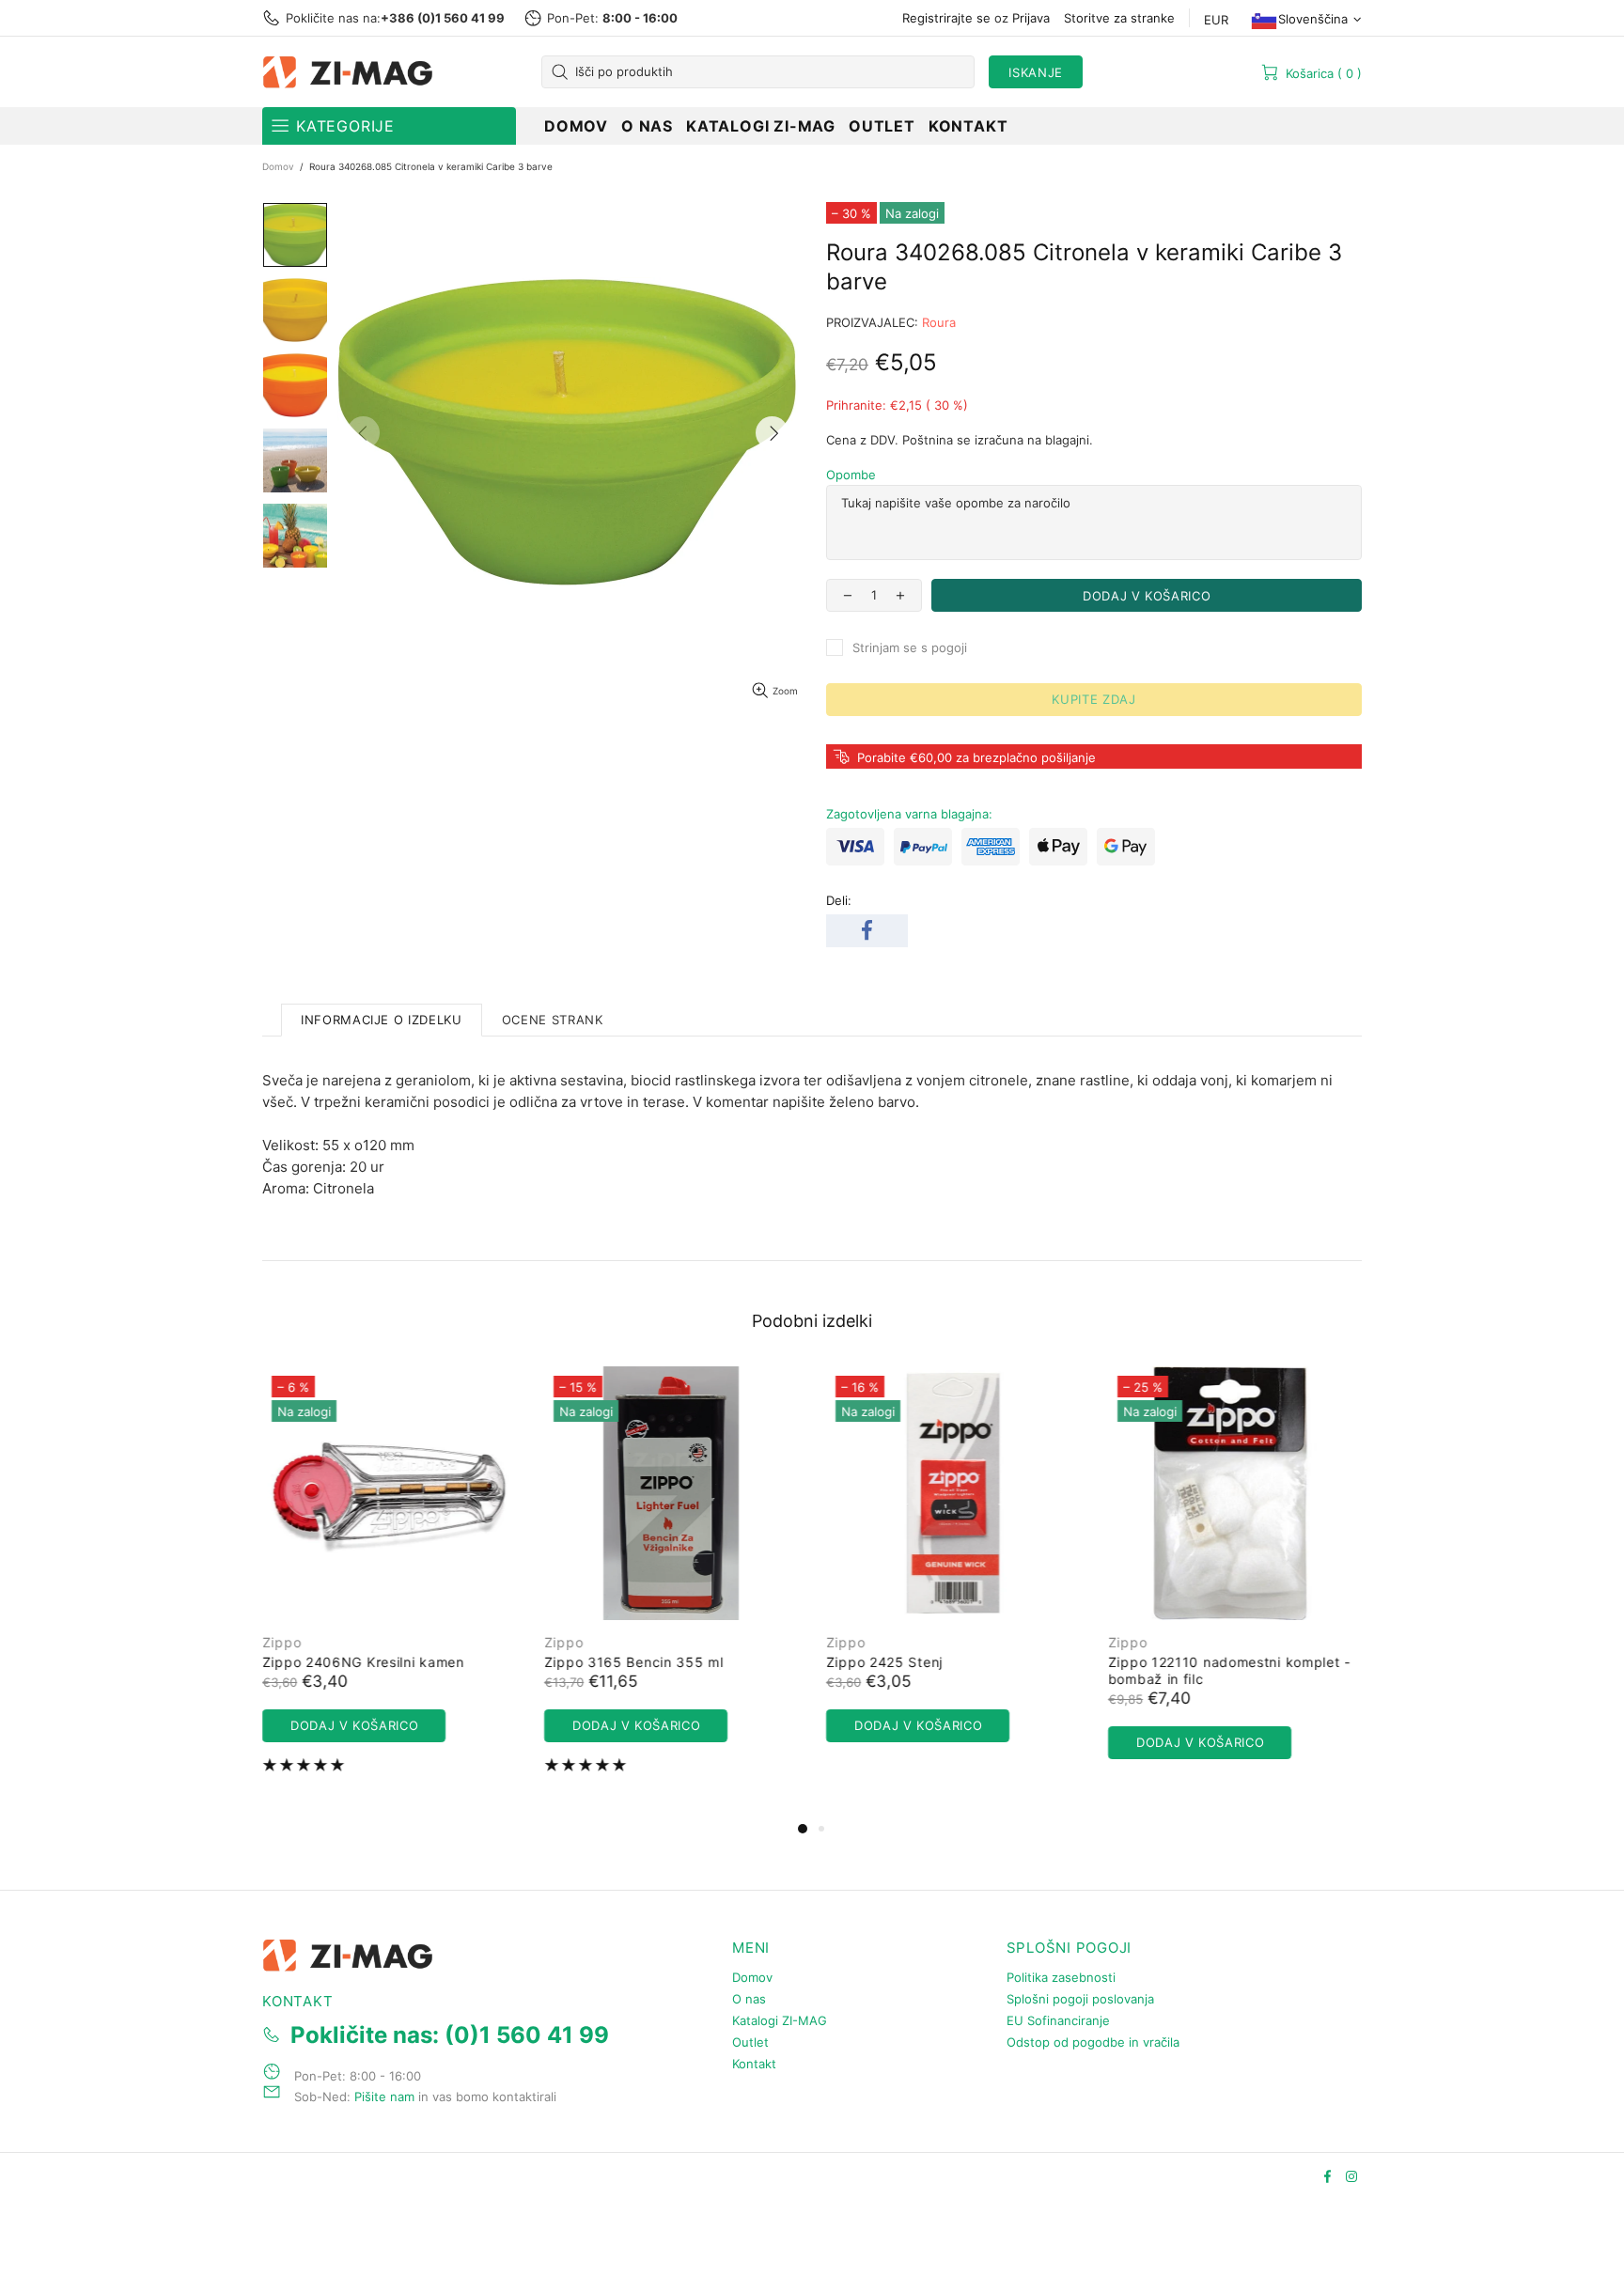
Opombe (851, 475)
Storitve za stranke (1119, 18)
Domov (278, 166)
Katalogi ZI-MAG (780, 2020)
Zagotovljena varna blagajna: (909, 814)
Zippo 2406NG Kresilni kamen (363, 1662)
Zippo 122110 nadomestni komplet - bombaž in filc (1229, 1670)
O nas (749, 1999)
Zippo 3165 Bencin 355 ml (634, 1662)
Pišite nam (384, 2097)
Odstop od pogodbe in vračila (1093, 2042)
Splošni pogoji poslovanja (1080, 1999)
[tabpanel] (389, 1583)
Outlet (750, 2042)
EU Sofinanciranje (1058, 2020)
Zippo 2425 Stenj (884, 1662)
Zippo (282, 1642)
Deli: (839, 900)
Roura (939, 322)
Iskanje (1036, 72)
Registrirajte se (946, 18)
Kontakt (754, 2064)
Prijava (1031, 18)
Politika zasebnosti (1061, 1977)
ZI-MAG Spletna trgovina (351, 72)
